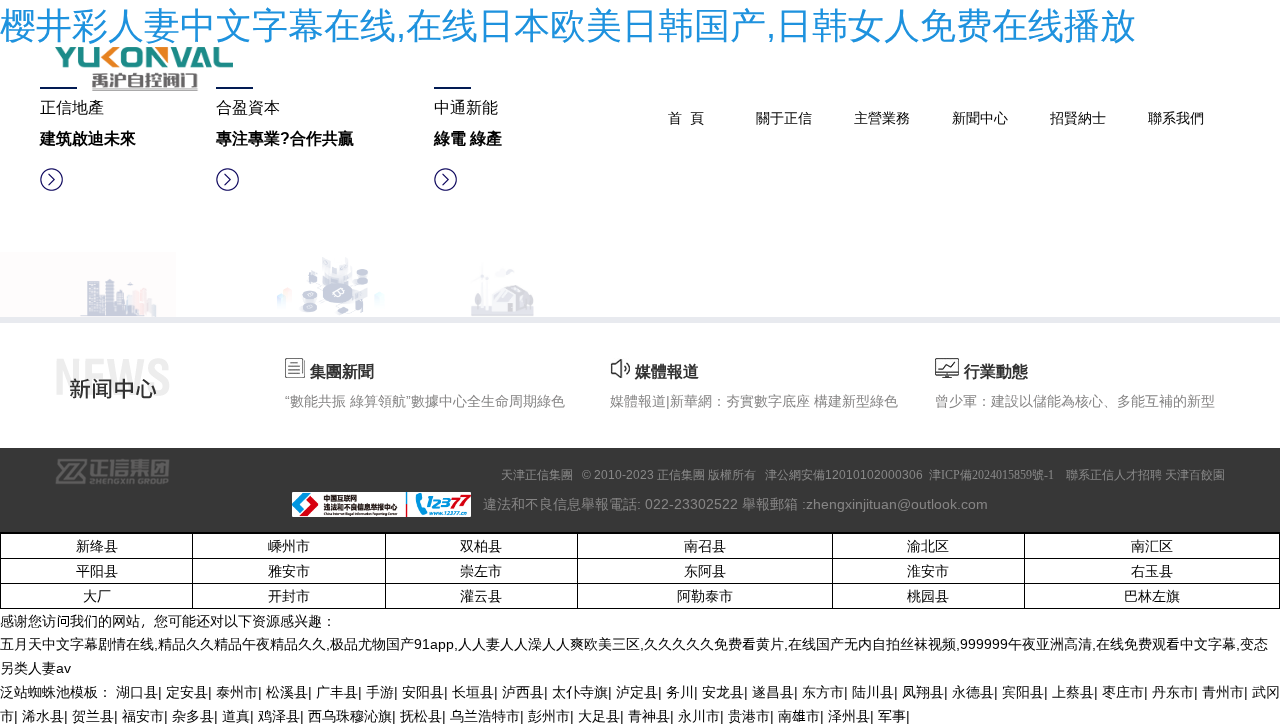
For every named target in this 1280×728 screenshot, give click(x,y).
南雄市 (799, 715)
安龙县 (723, 691)
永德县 (973, 691)
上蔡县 (1073, 691)
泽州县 (849, 715)
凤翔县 (923, 691)
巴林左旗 (1152, 595)
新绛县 (97, 545)
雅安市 (289, 570)
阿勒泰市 (705, 595)
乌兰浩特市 (485, 715)
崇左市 (481, 570)
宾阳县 (1023, 691)
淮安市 (928, 570)
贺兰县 (93, 715)
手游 (380, 691)
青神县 (649, 715)
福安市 (143, 715)
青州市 (1223, 691)
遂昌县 (773, 691)
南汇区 (1152, 545)
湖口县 (137, 691)
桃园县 (928, 595)
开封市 (289, 595)
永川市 (699, 715)
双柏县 (481, 545)
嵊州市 (289, 545)
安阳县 (423, 691)
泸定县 (637, 691)
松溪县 (287, 691)
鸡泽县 (279, 715)
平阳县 (97, 570)
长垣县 (473, 691)
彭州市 (549, 715)
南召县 (705, 545)
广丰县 (337, 691)
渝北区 (928, 545)
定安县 (187, 691)
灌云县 (481, 595)
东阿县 (705, 570)
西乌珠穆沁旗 (350, 715)
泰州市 (237, 691)
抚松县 (421, 715)
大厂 (97, 595)
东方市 (823, 691)
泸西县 (523, 691)
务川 (680, 691)
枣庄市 (1123, 691)
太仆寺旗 (580, 691)
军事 (892, 715)
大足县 (599, 715)
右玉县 (1152, 570)
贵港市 (749, 715)
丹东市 (1173, 691)
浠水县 (43, 715)
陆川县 (873, 691)
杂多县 (193, 715)
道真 (236, 715)
